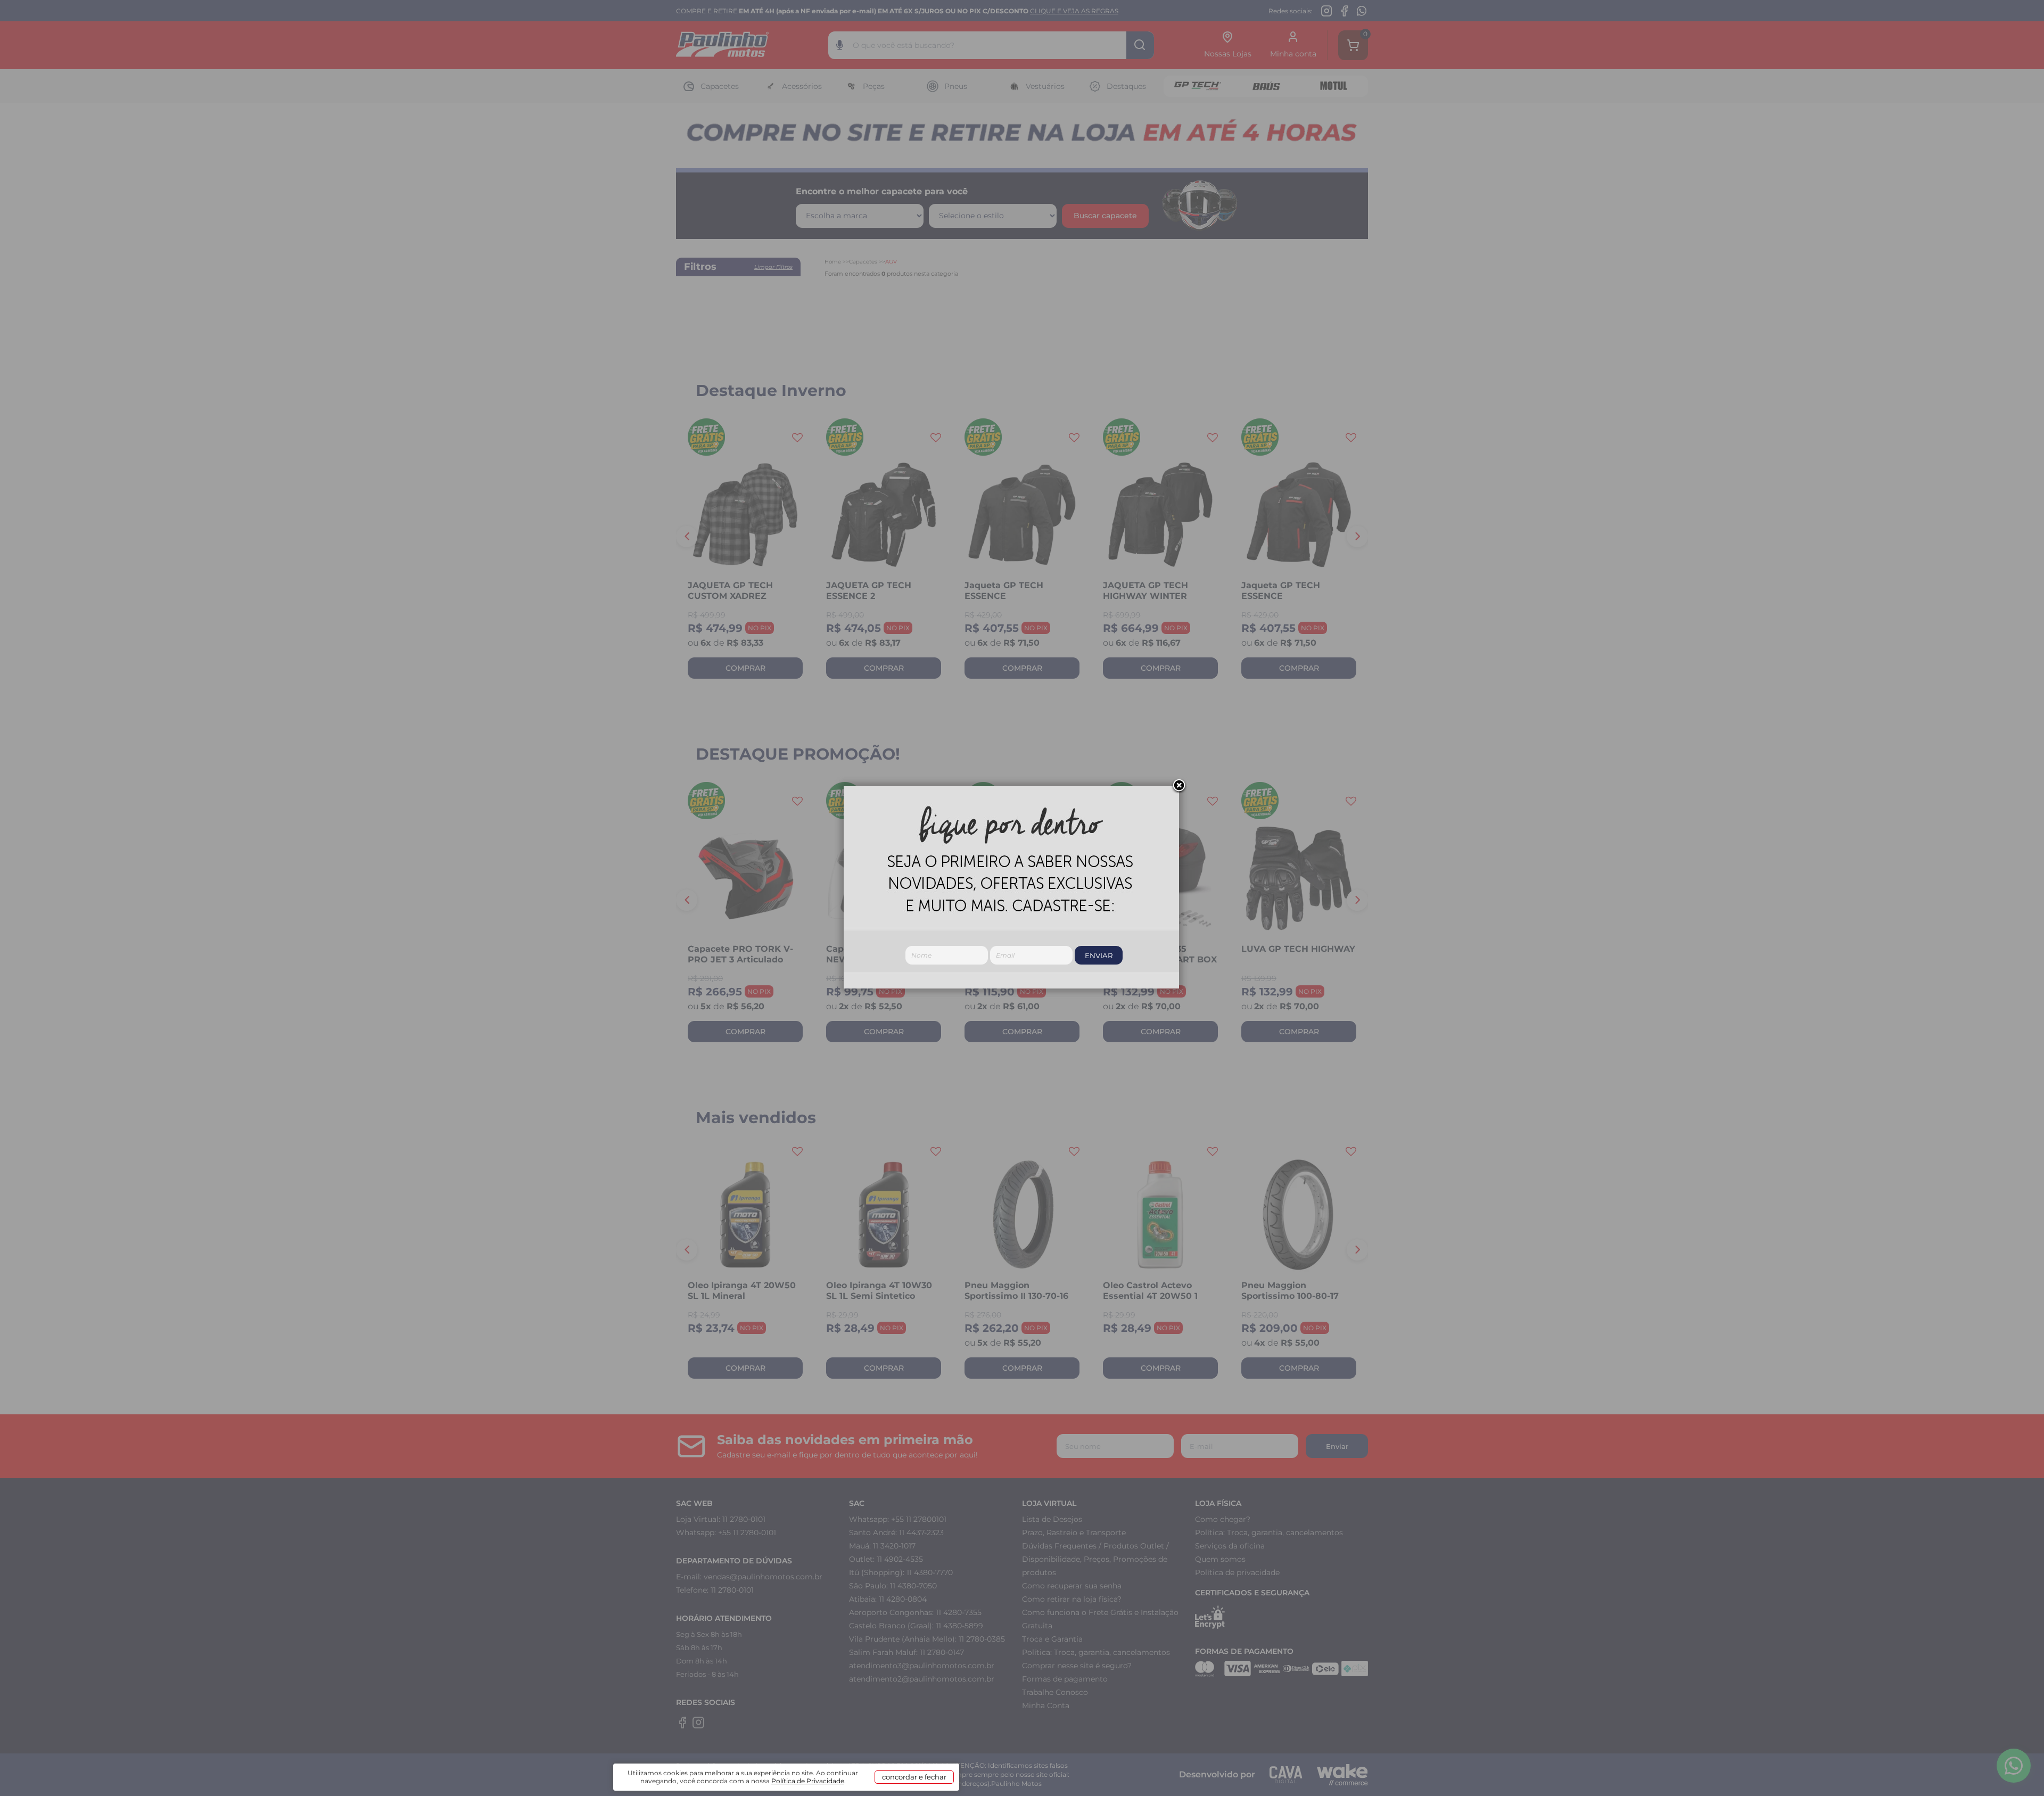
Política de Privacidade (808, 1781)
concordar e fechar (914, 1777)
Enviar (1099, 955)
